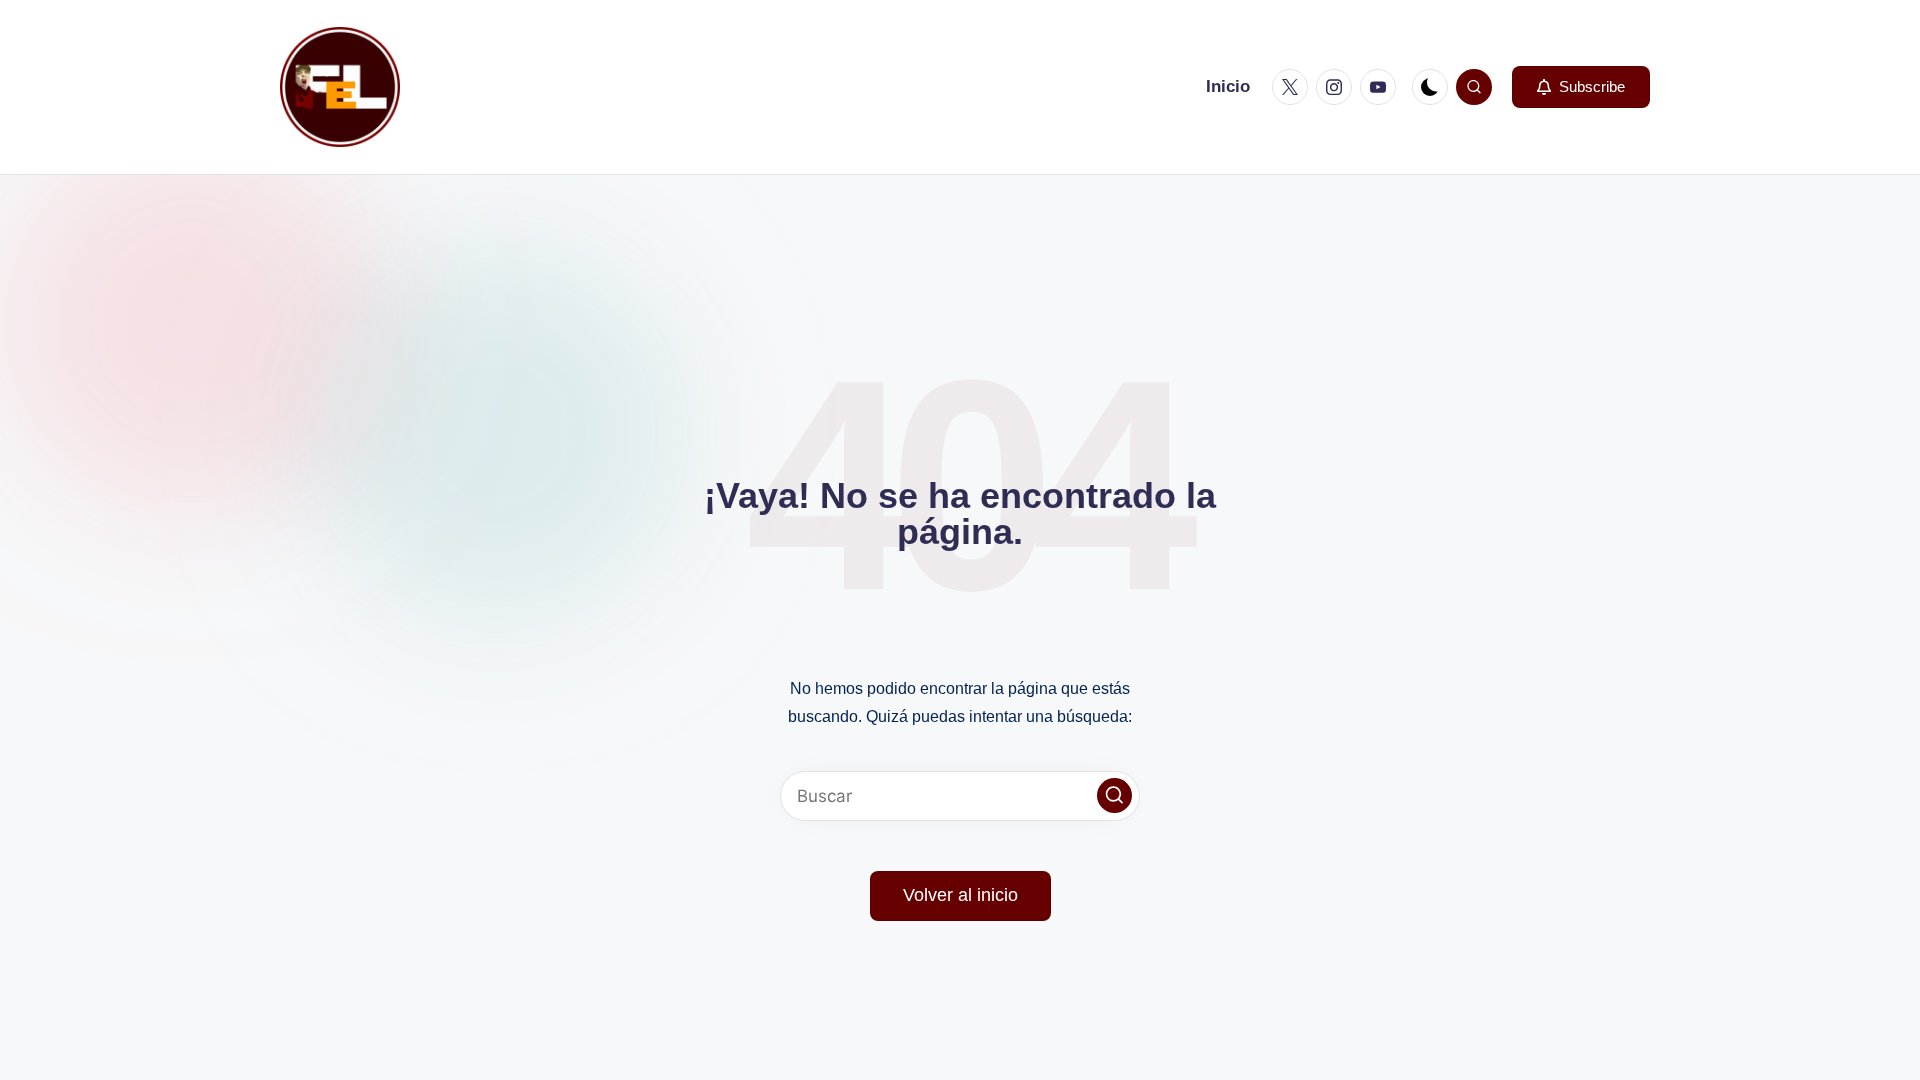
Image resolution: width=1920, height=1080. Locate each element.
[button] (1581, 87)
